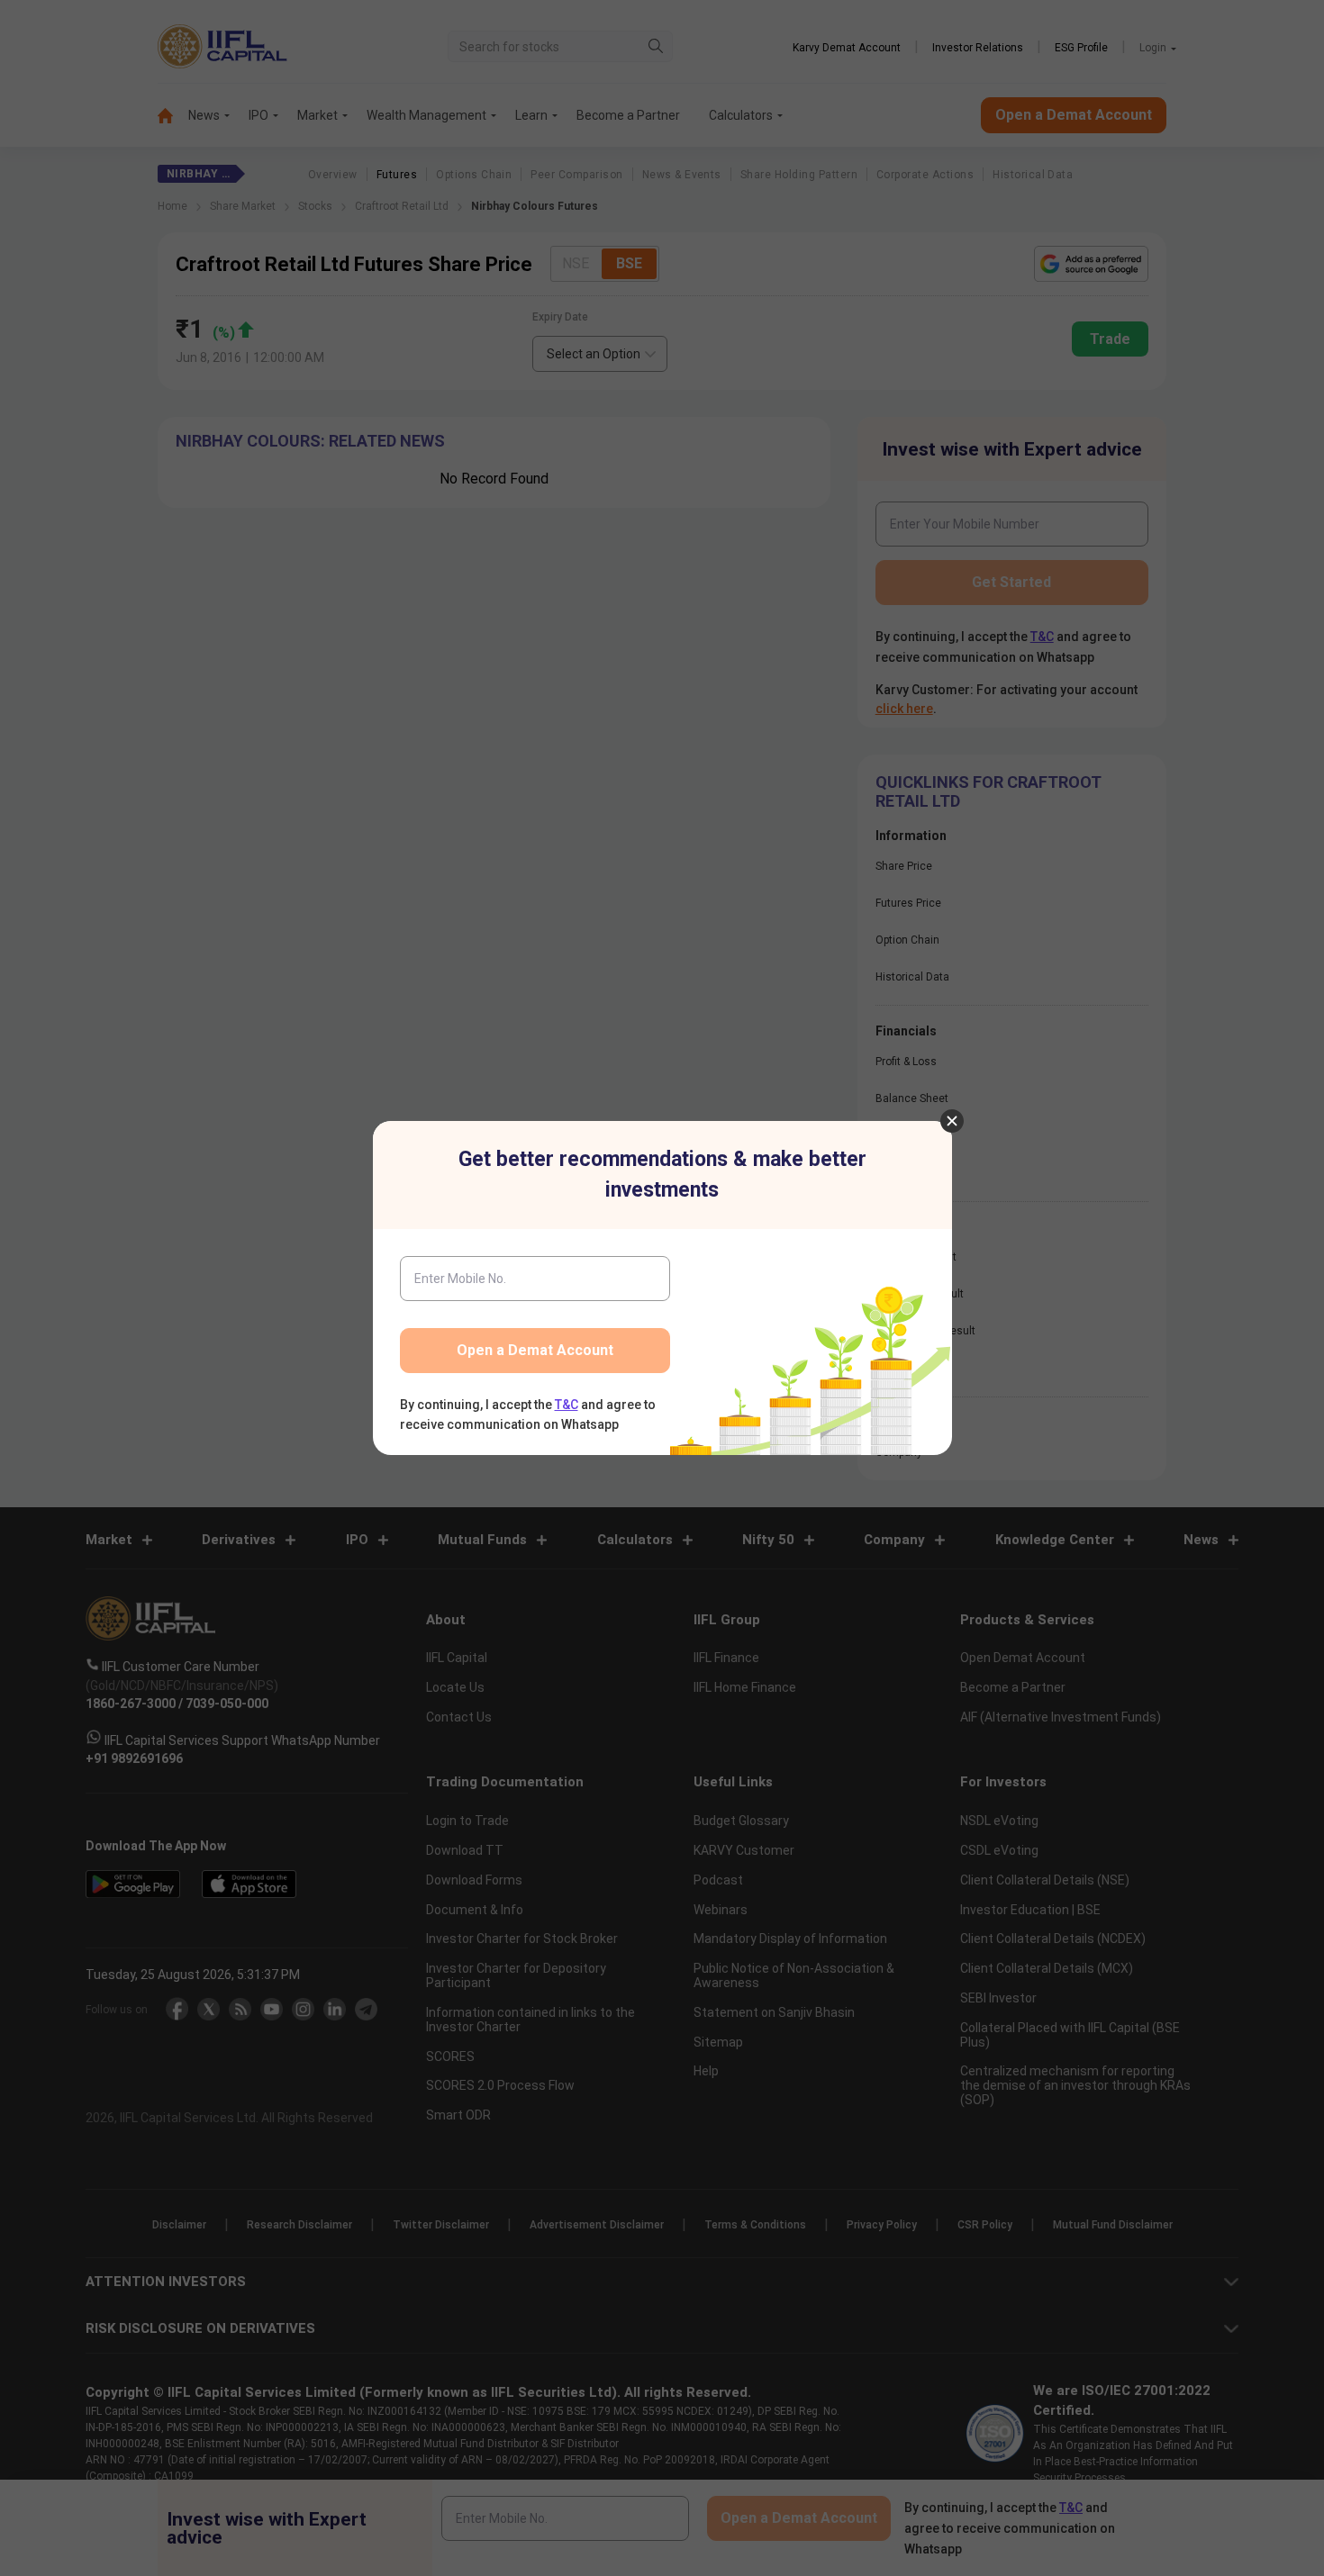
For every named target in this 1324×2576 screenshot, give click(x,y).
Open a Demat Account (535, 1350)
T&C (567, 1405)
